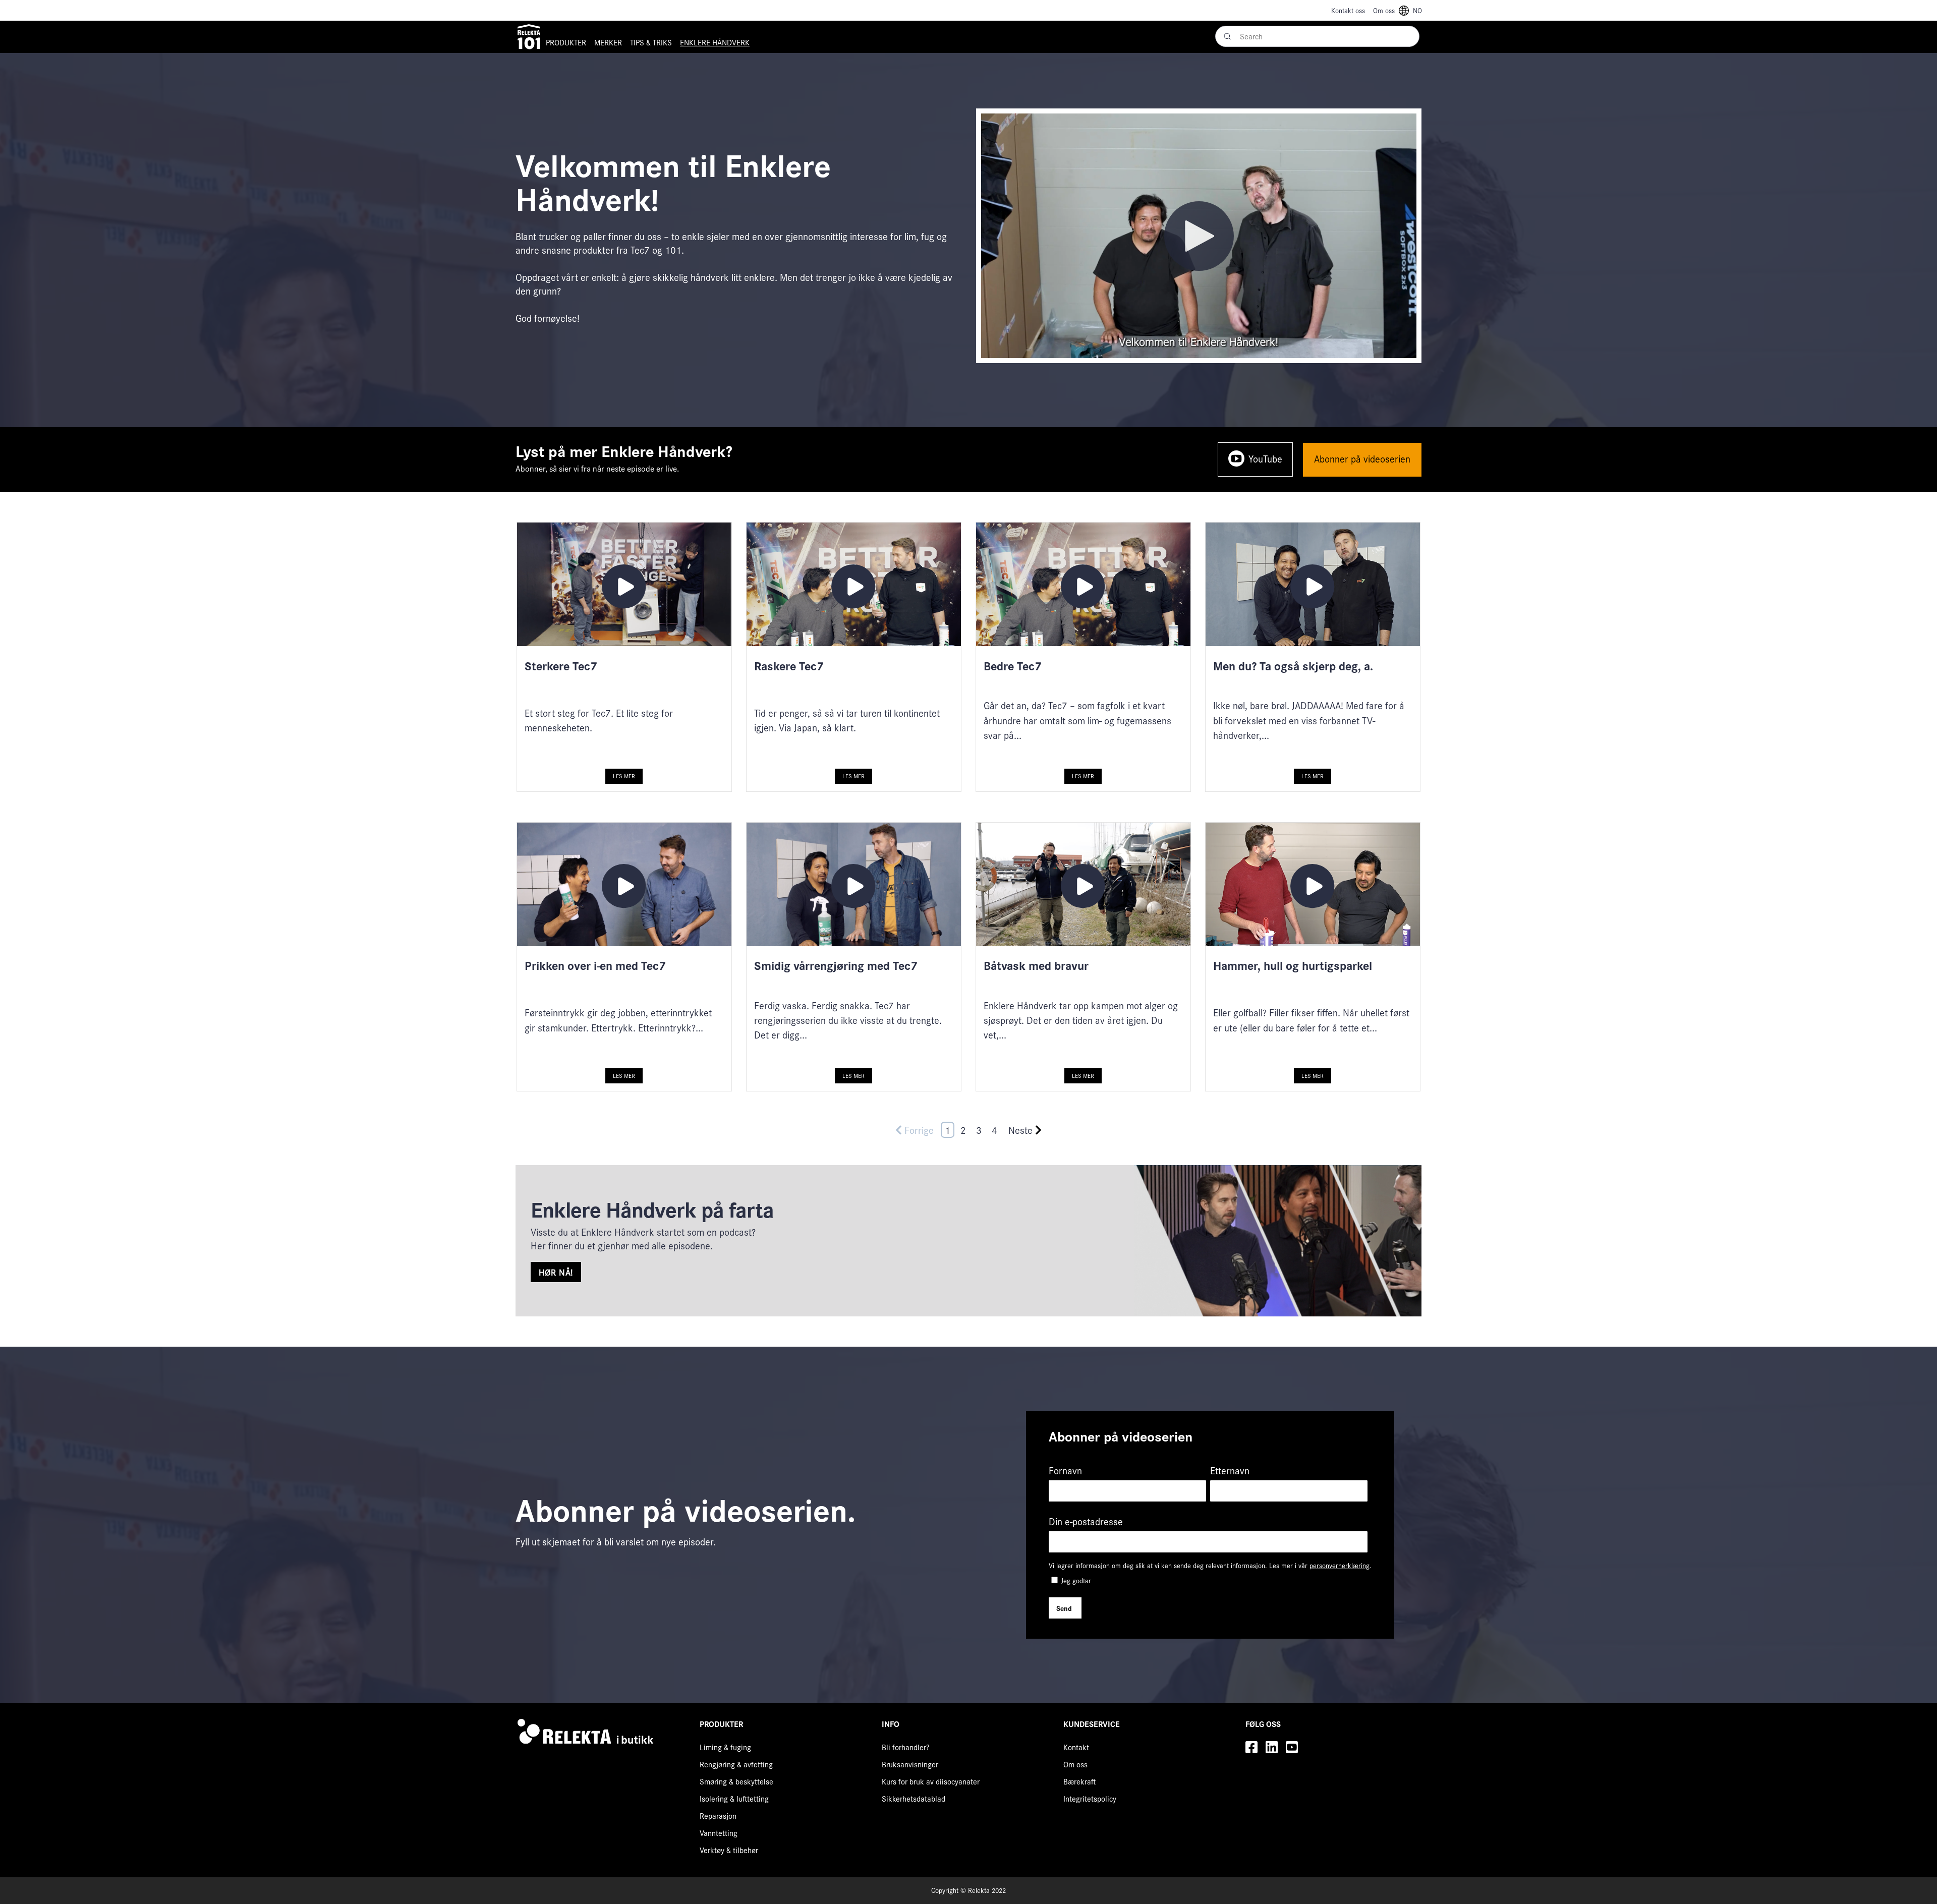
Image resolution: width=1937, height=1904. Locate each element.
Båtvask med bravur (1036, 965)
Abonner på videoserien (1362, 458)
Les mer (624, 776)
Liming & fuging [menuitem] (725, 1747)
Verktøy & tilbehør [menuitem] (729, 1850)
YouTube (1265, 458)
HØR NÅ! (556, 1272)
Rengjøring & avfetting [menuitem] (736, 1764)
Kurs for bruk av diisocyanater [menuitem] (931, 1781)
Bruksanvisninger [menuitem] (910, 1764)
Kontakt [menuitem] (1076, 1747)
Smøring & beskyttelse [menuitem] (736, 1781)
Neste (1020, 1130)
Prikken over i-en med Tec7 (595, 965)
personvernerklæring (1340, 1565)
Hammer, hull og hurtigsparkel (1293, 965)
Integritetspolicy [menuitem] (1090, 1798)
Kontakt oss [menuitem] (1348, 10)
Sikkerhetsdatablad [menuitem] (914, 1798)
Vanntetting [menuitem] (719, 1833)
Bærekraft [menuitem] (1079, 1781)
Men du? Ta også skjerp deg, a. (1293, 665)
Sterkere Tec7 (561, 665)
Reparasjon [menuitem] (718, 1815)
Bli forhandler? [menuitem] (906, 1747)
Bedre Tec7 (1013, 665)
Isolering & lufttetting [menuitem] (734, 1798)
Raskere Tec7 (789, 665)
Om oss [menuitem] (1384, 10)
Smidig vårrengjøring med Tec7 (836, 965)
